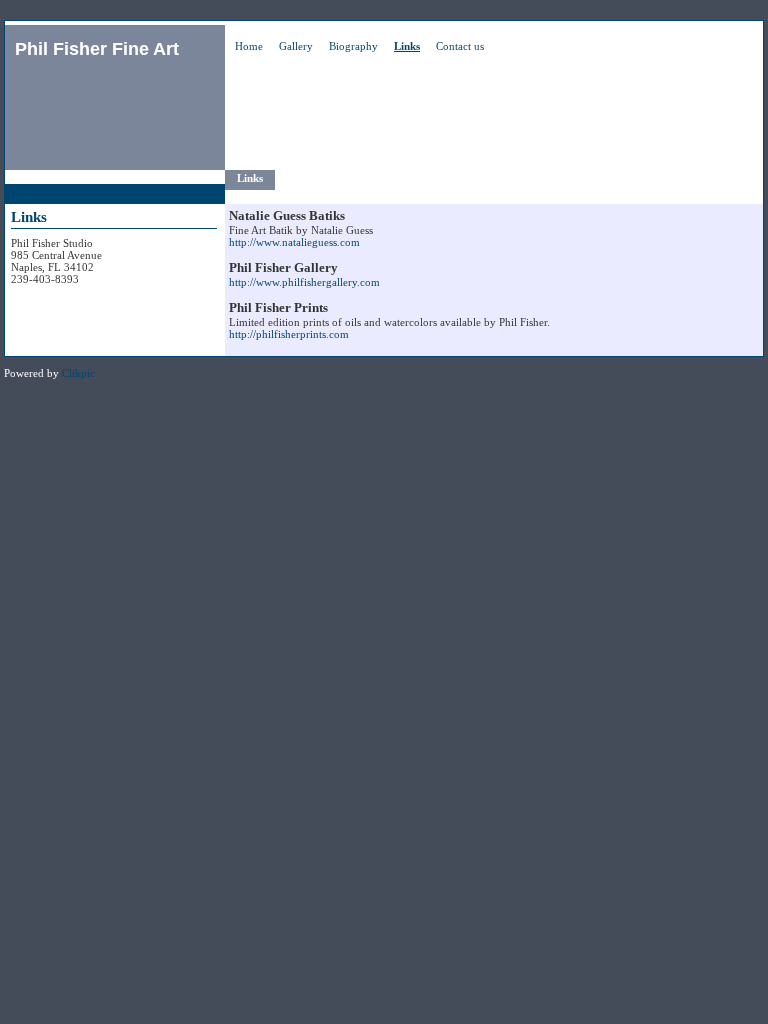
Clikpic (78, 373)
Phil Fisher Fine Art (97, 49)
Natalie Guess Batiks (287, 215)
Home (249, 46)
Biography (353, 46)
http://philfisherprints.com (289, 334)
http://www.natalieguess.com (294, 242)
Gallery (296, 46)
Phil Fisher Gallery (283, 267)
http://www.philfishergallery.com (304, 282)
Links (407, 46)
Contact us (460, 46)
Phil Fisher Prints (278, 307)
